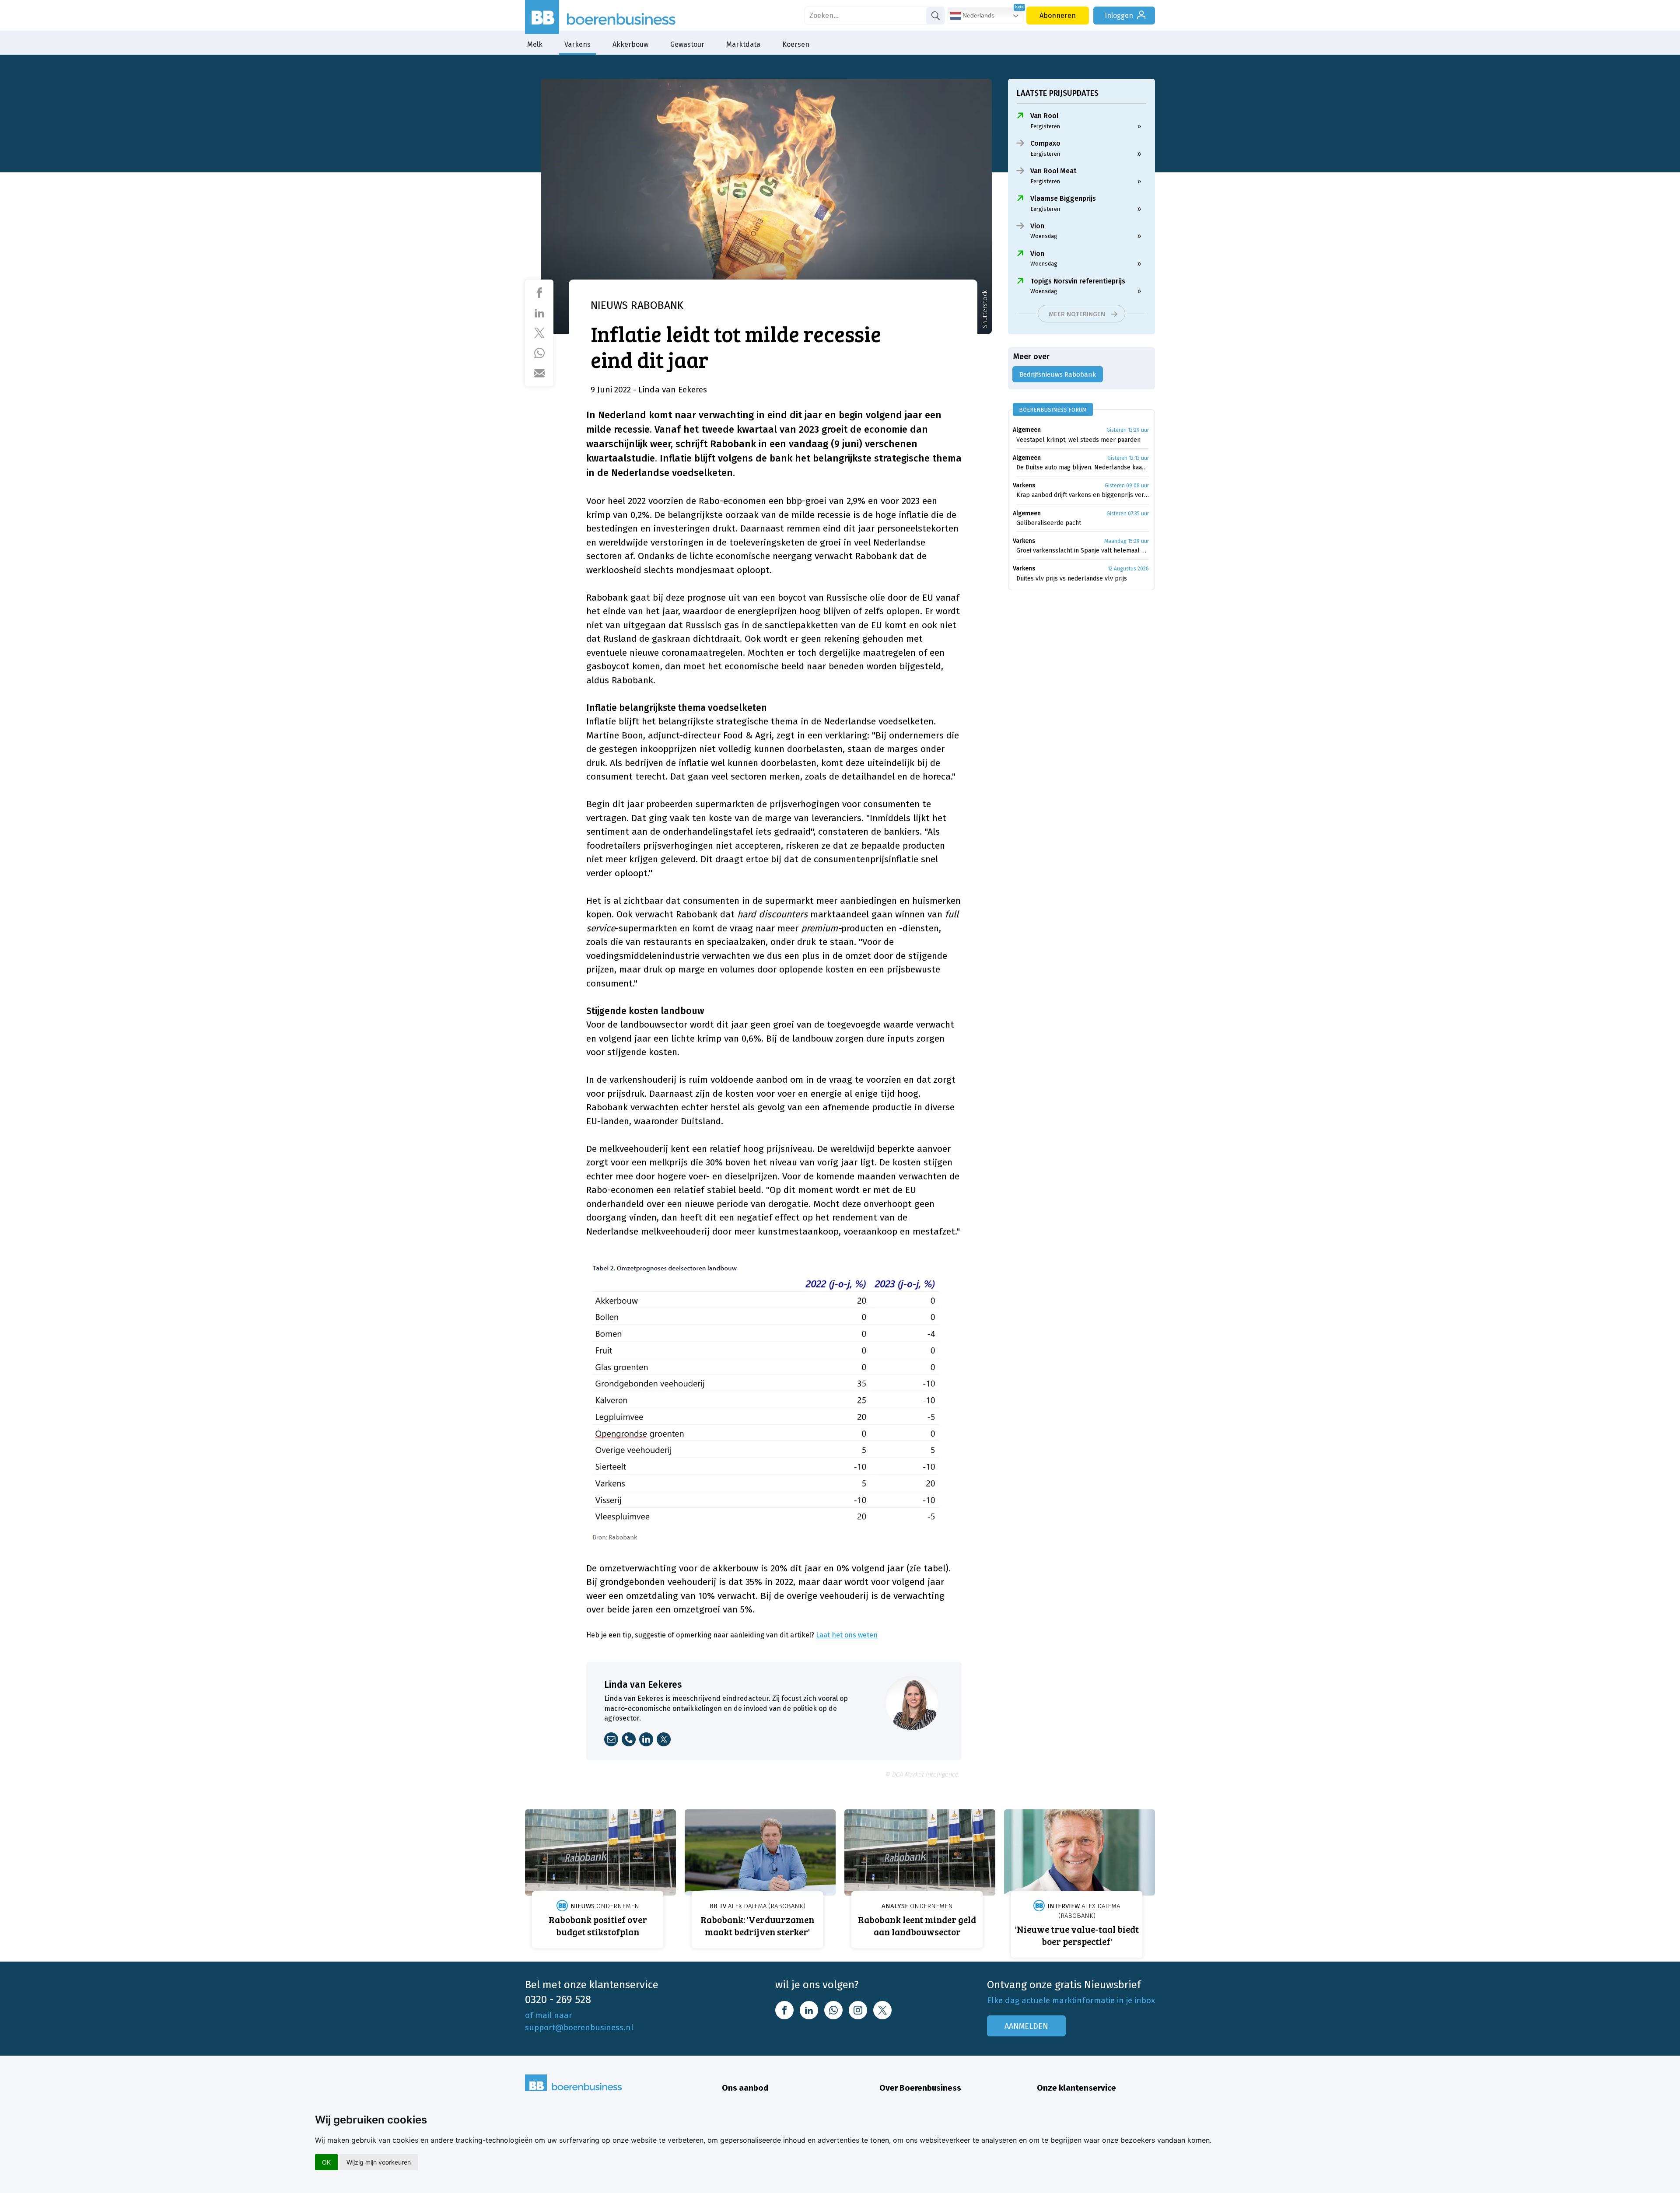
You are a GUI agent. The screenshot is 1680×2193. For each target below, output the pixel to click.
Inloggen (1119, 16)
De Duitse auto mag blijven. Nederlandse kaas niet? (1083, 467)
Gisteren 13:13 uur (1128, 458)
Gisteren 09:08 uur (1127, 486)
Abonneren (1058, 16)
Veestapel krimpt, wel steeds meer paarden (1078, 440)
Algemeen (1027, 430)
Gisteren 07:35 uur (1128, 514)
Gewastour (687, 44)
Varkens (577, 44)
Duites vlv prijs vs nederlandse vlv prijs (1072, 579)
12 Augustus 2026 (1128, 569)
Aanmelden (1026, 2026)
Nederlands (978, 15)
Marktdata (743, 44)
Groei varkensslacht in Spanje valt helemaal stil (1083, 551)
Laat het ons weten (847, 1635)
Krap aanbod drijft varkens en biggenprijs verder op (1083, 495)
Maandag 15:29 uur (1127, 541)
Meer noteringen (1077, 314)
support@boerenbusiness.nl (579, 2027)
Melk (535, 44)
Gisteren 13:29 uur (1128, 430)
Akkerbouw (630, 44)
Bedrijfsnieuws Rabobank (1058, 374)
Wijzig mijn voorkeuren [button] (379, 2162)
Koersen (796, 44)
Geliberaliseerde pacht (1049, 523)
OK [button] (326, 2162)
